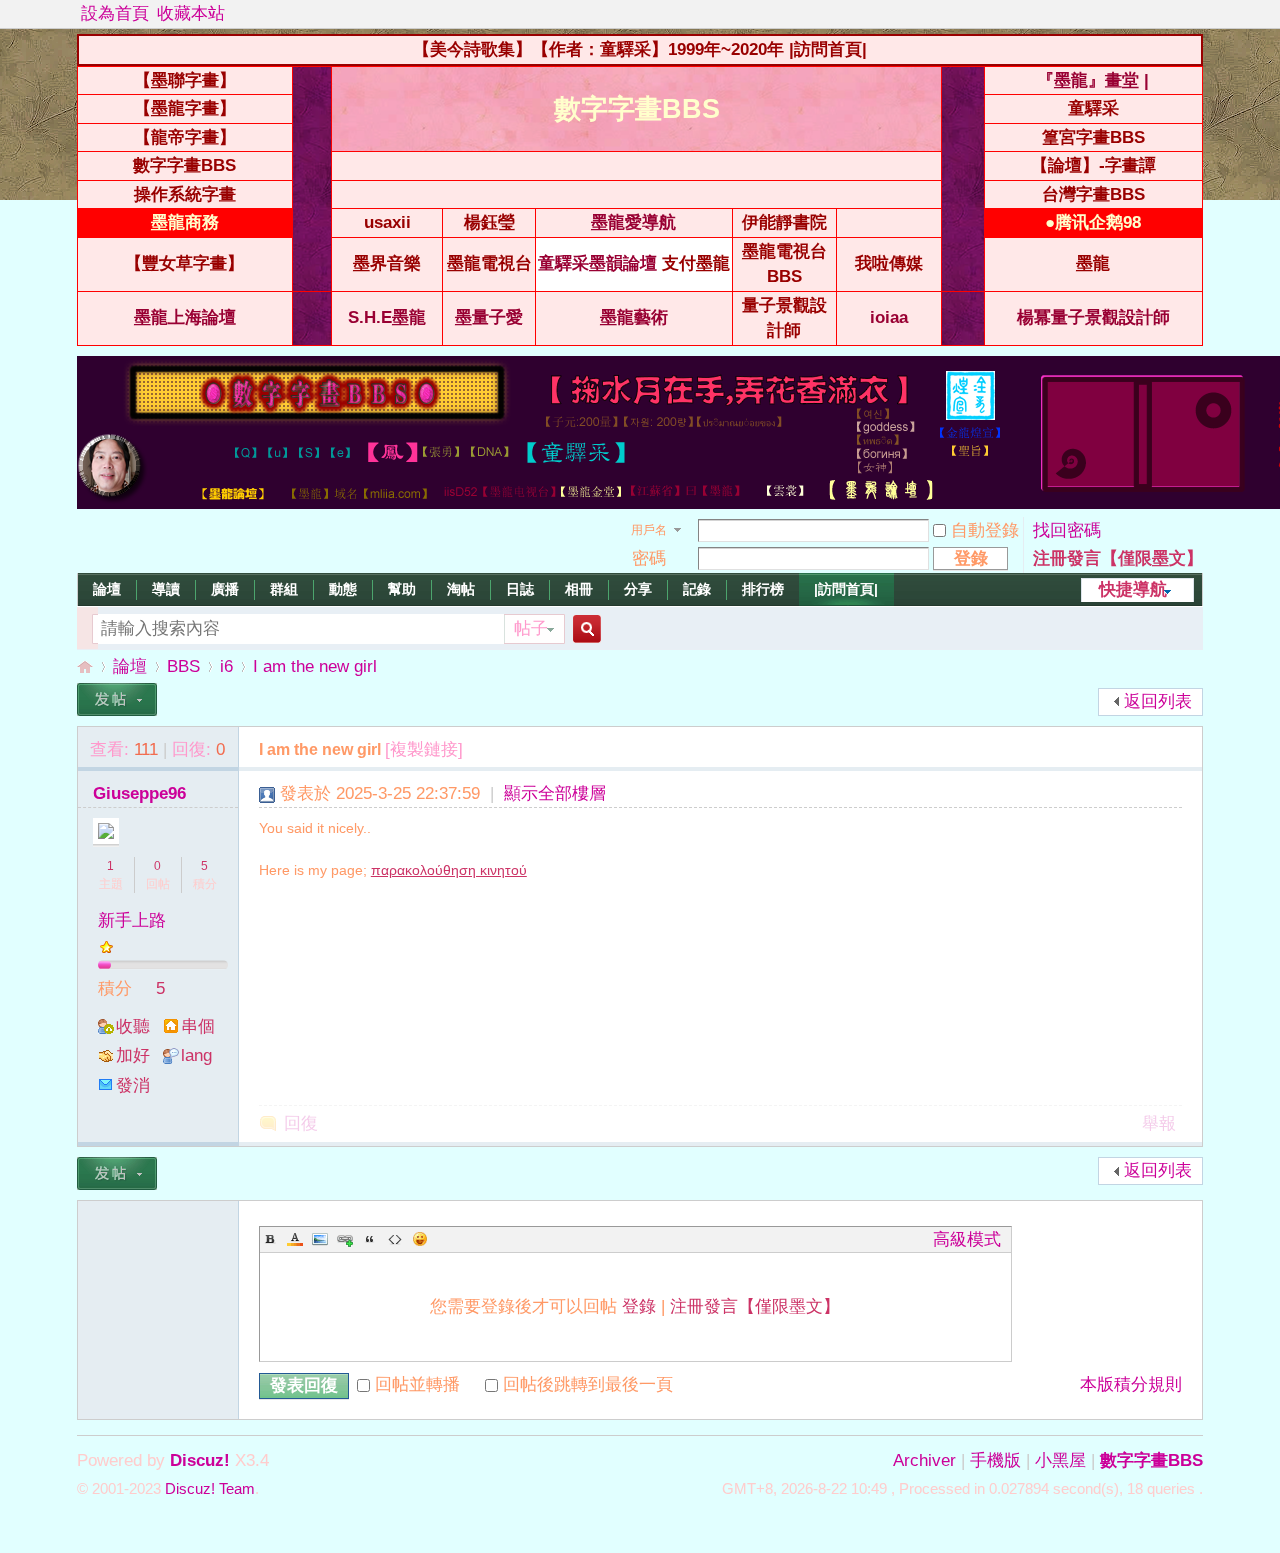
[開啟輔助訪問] (1198, 14)
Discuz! (200, 1460)
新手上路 (132, 920)
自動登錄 (985, 530)
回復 (301, 1123)
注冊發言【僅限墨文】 (1118, 558)
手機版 (995, 1460)
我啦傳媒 (889, 263)
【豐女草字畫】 (184, 263)
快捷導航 (1133, 589)
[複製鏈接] (424, 749)
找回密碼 (1067, 530)
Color (295, 1239)
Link (345, 1239)
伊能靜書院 (784, 222)
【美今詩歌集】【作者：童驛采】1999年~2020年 (598, 49)
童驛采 (1093, 108)
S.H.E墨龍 (387, 317)
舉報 (1159, 1123)
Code (395, 1239)
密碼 (649, 558)
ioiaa (889, 317)
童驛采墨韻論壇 (597, 263)
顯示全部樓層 (555, 793)
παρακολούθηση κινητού (449, 870)
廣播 (225, 589)
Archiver (924, 1460)
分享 (638, 589)
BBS (183, 666)
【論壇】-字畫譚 (1093, 165)
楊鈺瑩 (489, 222)
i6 (226, 666)
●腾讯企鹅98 (1093, 222)
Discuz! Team (210, 1489)
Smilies (420, 1239)
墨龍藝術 (634, 317)
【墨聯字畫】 (185, 80)
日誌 (520, 589)
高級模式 (967, 1239)
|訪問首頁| (828, 49)
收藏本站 (191, 13)
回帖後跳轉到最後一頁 (588, 1384)
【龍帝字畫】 (185, 137)
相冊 (579, 589)
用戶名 (649, 530)
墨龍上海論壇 (185, 317)
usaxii (387, 222)
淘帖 (461, 589)
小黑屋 (1060, 1460)
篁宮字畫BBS (1093, 137)
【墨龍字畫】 (185, 108)
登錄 (639, 1306)
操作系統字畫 (185, 194)
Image (320, 1239)
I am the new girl (315, 666)
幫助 (402, 589)
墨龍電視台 (489, 263)
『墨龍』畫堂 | (1093, 80)
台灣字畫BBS (1093, 194)
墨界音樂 (387, 263)
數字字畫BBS (184, 165)
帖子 (531, 628)
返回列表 (1158, 701)
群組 (284, 589)
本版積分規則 (1131, 1384)
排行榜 (763, 589)
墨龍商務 (185, 222)
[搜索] (584, 629)
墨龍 (1093, 263)
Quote (370, 1239)
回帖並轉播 (417, 1384)
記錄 (697, 589)
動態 (343, 589)
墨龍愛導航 (633, 222)
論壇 (107, 589)
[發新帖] (117, 699)
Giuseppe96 (139, 793)
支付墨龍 (696, 263)
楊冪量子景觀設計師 (1093, 317)
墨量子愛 (489, 317)
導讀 (166, 589)
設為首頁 (115, 13)
